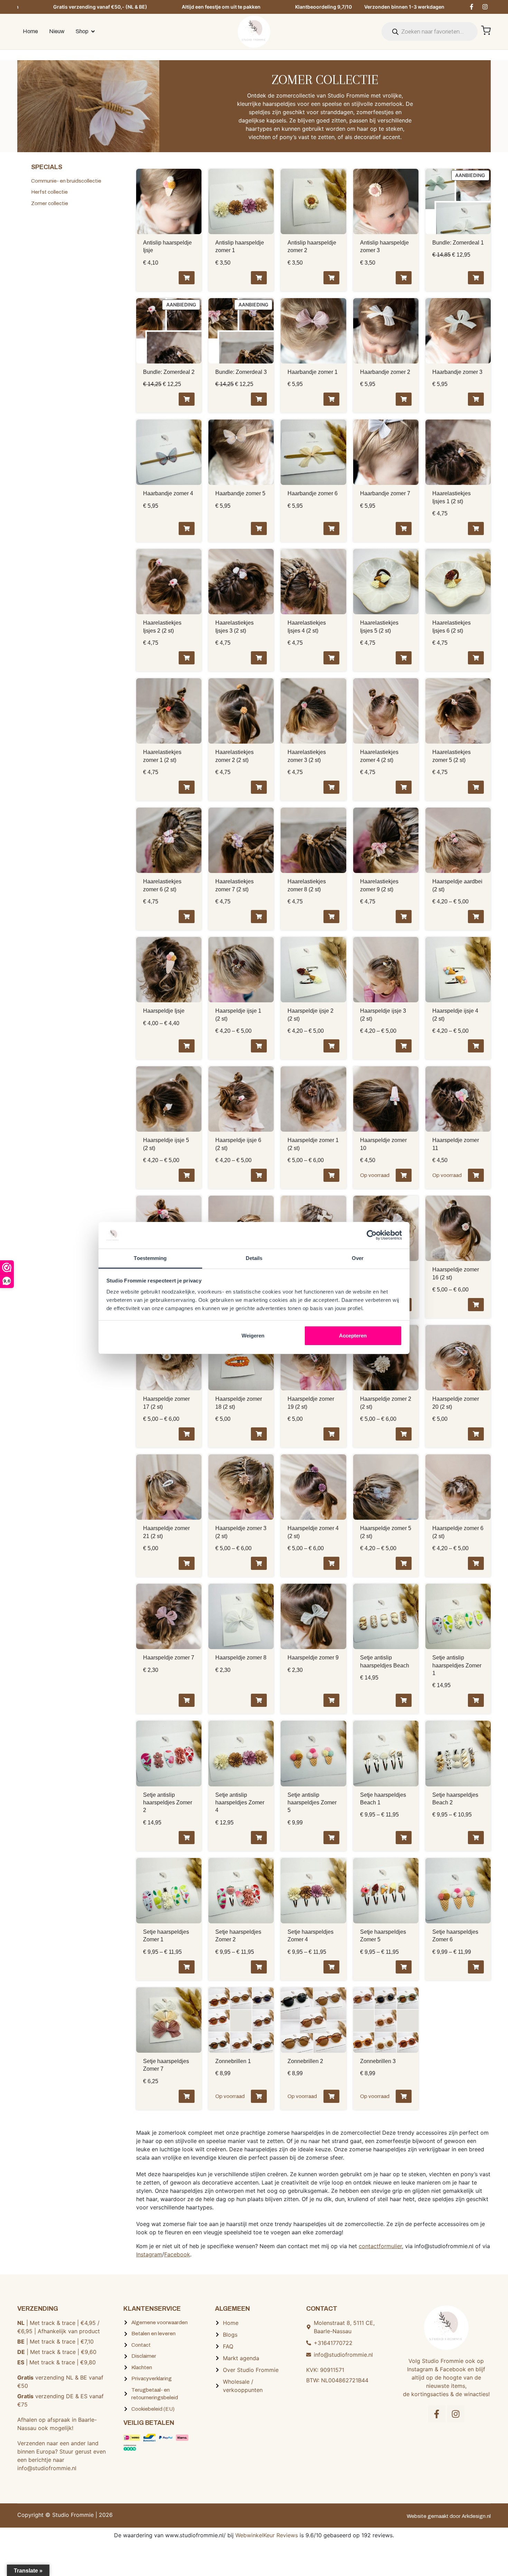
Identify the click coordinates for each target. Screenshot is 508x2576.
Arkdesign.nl (476, 2516)
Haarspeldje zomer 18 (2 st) (239, 1403)
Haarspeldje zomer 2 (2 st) (386, 1403)
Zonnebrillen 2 (305, 2061)
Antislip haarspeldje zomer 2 (312, 246)
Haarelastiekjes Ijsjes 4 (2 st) (307, 627)
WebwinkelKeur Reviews (267, 2535)
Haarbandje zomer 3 (457, 372)
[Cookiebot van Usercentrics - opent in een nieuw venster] (372, 1235)
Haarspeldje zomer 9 (313, 1658)
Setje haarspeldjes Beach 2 (455, 1799)
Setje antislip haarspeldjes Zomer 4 (240, 1803)
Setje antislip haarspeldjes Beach (385, 1661)
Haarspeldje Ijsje (164, 1011)
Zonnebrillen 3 (378, 2061)
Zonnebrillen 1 (233, 2061)
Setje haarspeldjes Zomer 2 (238, 1936)
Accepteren (353, 1336)
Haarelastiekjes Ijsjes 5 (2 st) (379, 627)
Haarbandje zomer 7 (385, 493)
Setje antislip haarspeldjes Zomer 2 (168, 1803)
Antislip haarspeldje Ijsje (167, 246)
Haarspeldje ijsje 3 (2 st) (383, 1015)
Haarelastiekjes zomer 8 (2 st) (307, 885)
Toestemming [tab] (150, 1258)
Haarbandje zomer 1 (313, 372)
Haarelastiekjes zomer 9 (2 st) (379, 885)
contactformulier (380, 2246)
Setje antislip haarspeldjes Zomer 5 (312, 1803)
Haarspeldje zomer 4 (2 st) (313, 1532)
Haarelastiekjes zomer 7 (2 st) (234, 885)
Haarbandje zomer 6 (313, 493)
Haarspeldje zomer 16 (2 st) (456, 1273)
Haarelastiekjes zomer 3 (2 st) (307, 756)
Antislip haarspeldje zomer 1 (240, 246)
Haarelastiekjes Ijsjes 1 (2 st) (451, 497)
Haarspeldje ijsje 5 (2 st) (166, 1144)
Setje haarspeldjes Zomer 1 (166, 1936)
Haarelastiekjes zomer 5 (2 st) (451, 756)
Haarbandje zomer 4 (168, 493)
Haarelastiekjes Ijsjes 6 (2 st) (451, 627)
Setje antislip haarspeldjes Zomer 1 (457, 1665)
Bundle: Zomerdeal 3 (241, 372)
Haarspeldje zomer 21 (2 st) (166, 1532)
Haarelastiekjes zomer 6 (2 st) (162, 885)
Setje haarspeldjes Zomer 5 (383, 1936)
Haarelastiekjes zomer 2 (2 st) (234, 756)
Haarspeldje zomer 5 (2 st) (386, 1532)
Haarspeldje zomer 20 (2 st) (456, 1403)
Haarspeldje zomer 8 (241, 1658)
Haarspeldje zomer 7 (169, 1658)
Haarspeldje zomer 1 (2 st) (313, 1144)
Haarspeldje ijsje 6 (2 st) (238, 1144)
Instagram (149, 2254)
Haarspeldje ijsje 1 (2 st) (238, 1015)
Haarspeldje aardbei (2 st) (457, 885)
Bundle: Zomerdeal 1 (458, 243)
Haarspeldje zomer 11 (456, 1144)
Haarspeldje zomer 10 (383, 1144)
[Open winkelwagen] (486, 30)
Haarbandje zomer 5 (240, 493)
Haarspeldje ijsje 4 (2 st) (455, 1015)
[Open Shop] (93, 31)
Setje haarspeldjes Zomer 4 (311, 1936)
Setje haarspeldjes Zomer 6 (455, 1936)
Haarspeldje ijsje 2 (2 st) (311, 1015)
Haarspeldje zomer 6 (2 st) (458, 1532)
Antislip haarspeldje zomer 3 (384, 246)
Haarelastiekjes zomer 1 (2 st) (162, 756)
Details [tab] (254, 1258)
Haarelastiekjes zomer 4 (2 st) (379, 756)
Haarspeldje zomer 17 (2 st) (166, 1403)
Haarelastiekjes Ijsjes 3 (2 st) (234, 627)
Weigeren (253, 1336)
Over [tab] (358, 1258)
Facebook (177, 2254)
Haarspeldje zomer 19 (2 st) (311, 1403)
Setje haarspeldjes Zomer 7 (166, 2065)
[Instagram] (485, 7)
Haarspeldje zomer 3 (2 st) (241, 1532)
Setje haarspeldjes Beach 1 (383, 1799)
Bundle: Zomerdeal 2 (169, 372)
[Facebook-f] (471, 7)
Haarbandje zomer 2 (385, 372)
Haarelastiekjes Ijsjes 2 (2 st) (162, 627)
